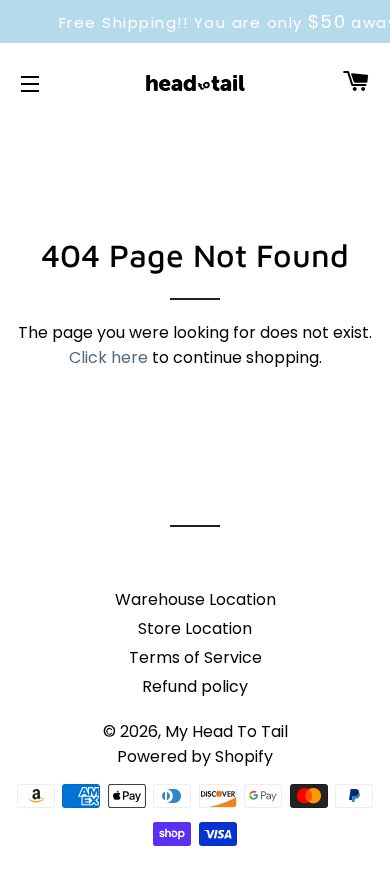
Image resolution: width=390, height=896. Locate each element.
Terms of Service (195, 657)
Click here (108, 357)
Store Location (195, 628)
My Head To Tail (226, 731)
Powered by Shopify (195, 756)
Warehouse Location (195, 599)
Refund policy (195, 686)
